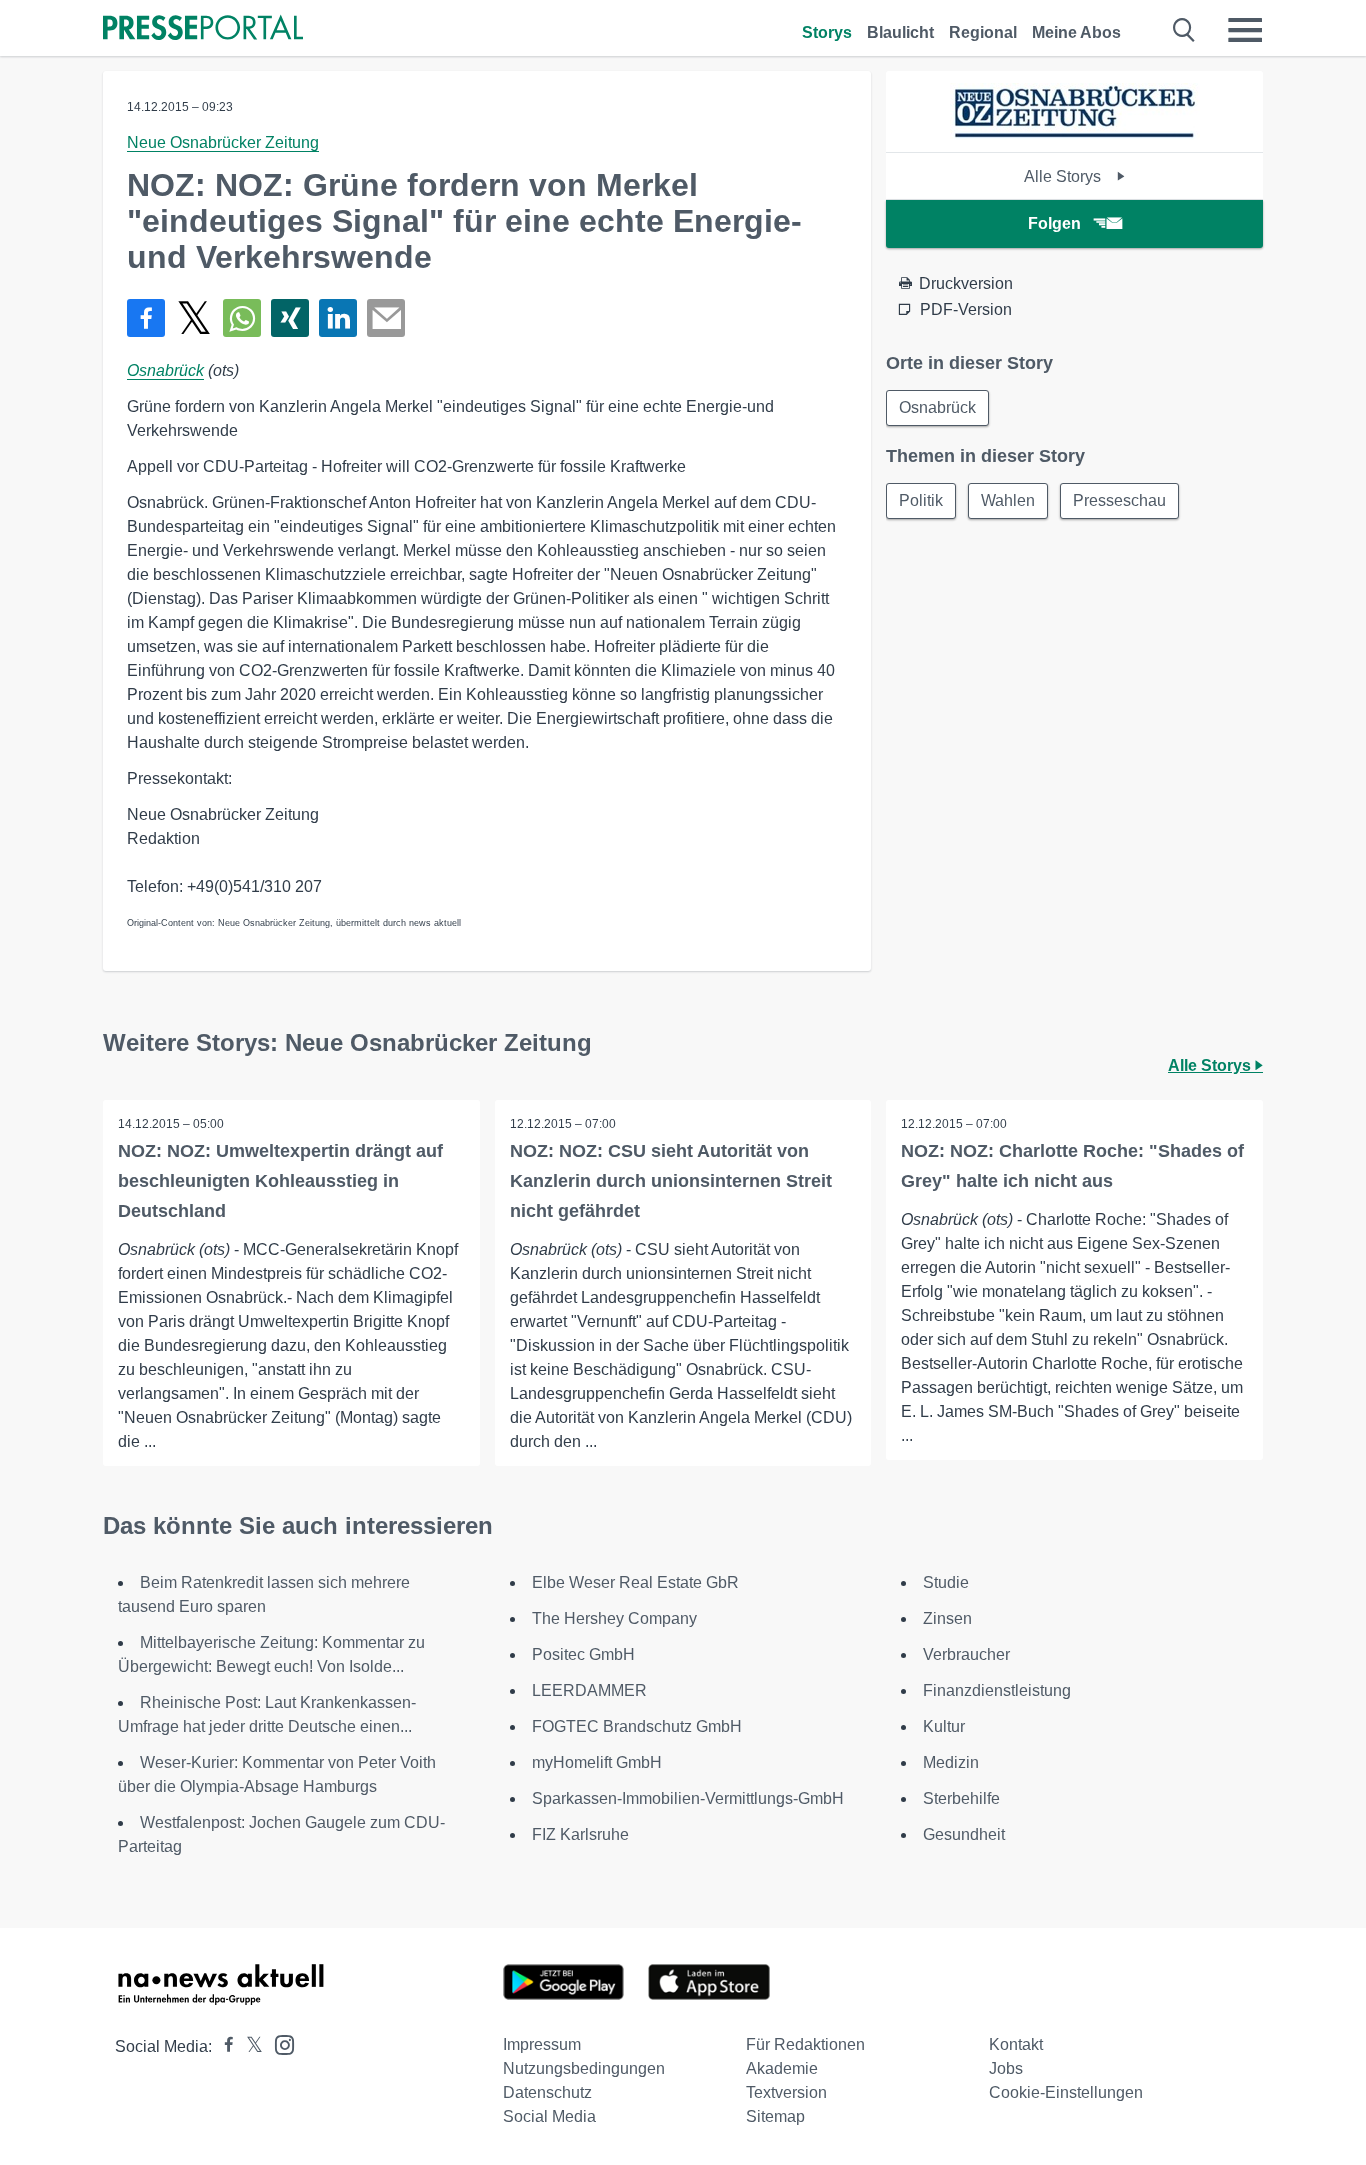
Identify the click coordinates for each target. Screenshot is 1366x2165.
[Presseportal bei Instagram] (278, 2043)
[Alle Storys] (1075, 134)
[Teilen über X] (194, 318)
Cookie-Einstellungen (1066, 2092)
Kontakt (1016, 2044)
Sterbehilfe (961, 1798)
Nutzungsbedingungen (584, 2068)
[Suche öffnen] (1184, 30)
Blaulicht (900, 32)
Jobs (1006, 2068)
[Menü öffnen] (1245, 30)
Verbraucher (966, 1654)
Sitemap (775, 2116)
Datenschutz (547, 2092)
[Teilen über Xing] (290, 318)
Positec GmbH (583, 1654)
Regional (983, 32)
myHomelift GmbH (597, 1762)
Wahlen (1008, 500)
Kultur (944, 1726)
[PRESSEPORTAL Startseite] (203, 29)
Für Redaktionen (805, 2044)
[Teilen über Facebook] (146, 318)
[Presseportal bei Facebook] (223, 2046)
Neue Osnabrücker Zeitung (223, 142)
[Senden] (386, 318)
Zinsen (947, 1618)
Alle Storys (1064, 176)
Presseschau (1119, 500)
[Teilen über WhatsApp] (242, 318)
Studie (946, 1582)
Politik (921, 500)
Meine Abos (1076, 32)
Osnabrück (165, 370)
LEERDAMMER (589, 1690)
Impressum (542, 2044)
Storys (827, 32)
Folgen (1054, 223)
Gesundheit (964, 1834)
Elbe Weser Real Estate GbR (635, 1582)
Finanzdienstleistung (997, 1690)
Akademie (782, 2068)
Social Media (549, 2116)
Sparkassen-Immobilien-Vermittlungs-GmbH (688, 1798)
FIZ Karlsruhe (580, 1834)
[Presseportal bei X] (248, 2046)
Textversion (786, 2092)
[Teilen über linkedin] (338, 318)
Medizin (951, 1762)
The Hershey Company (614, 1618)
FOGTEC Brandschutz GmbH (637, 1726)
